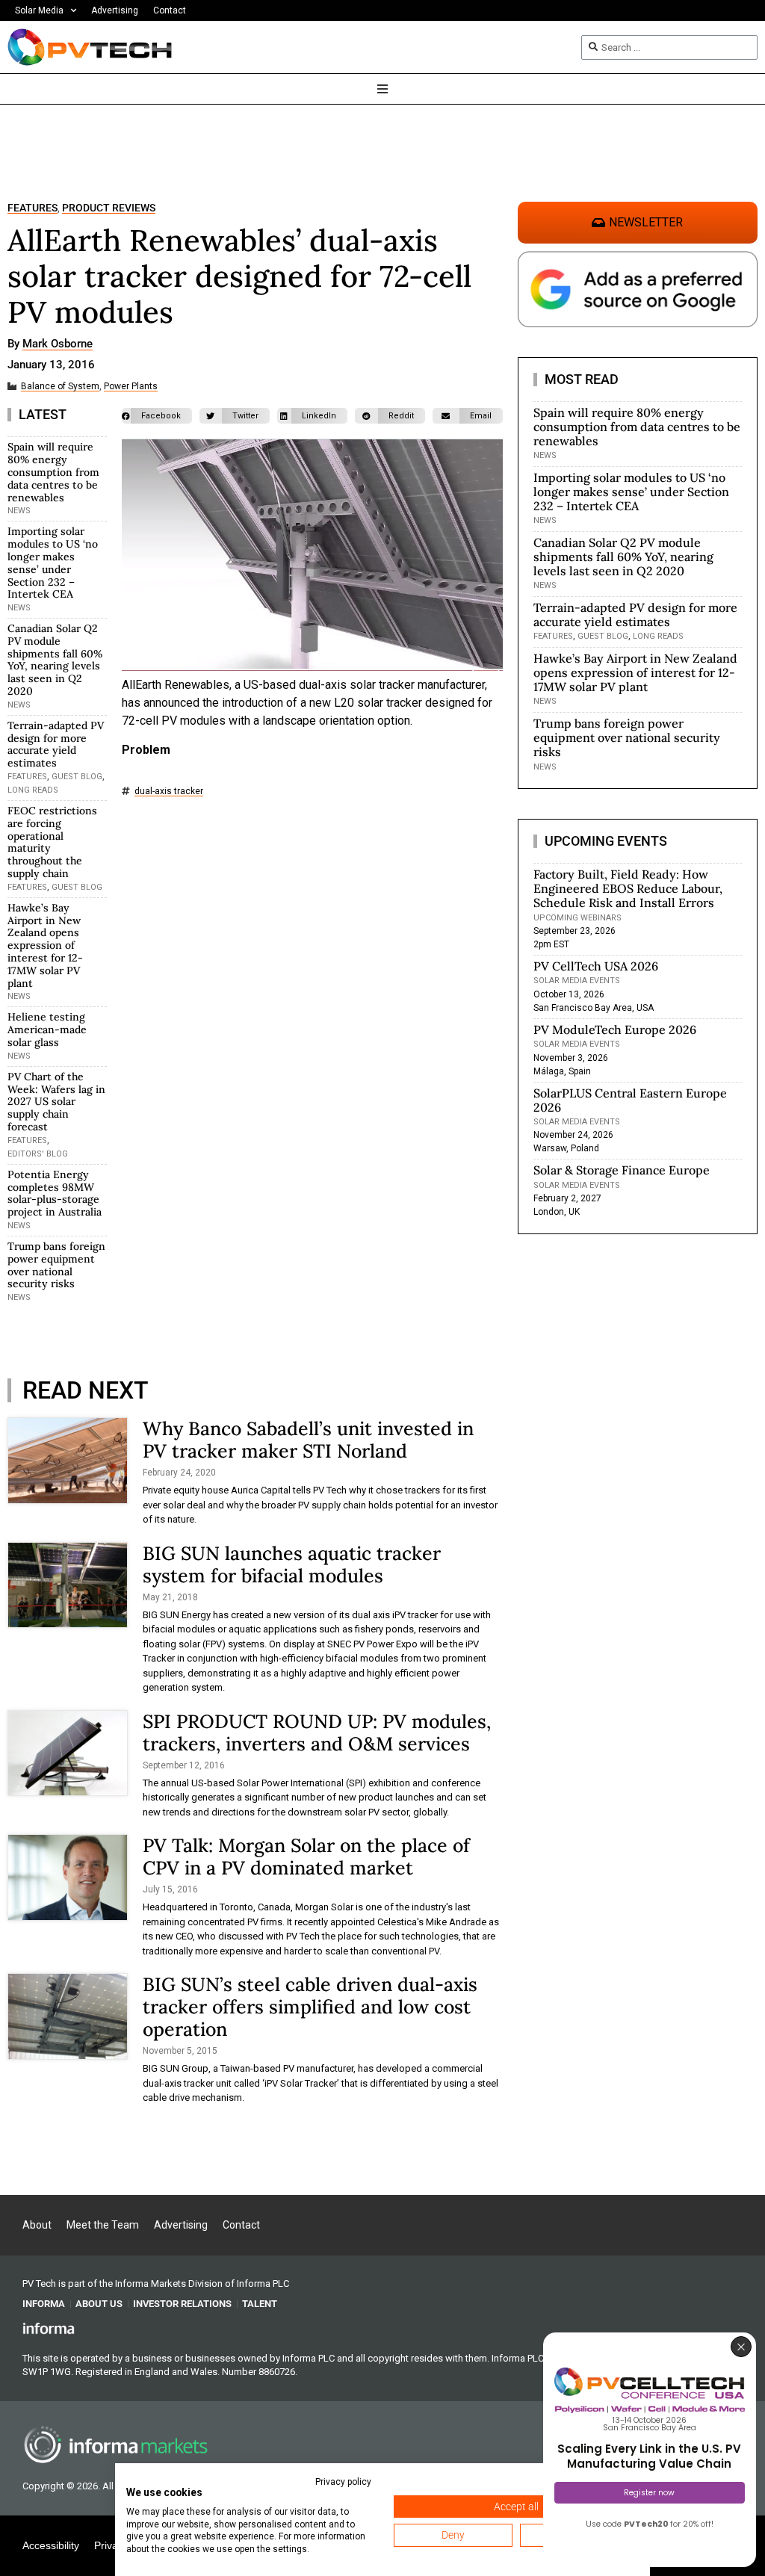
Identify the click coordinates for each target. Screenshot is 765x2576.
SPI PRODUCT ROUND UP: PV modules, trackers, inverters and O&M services (317, 1733)
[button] (157, 416)
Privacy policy (343, 2482)
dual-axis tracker (169, 792)
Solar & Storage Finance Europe (622, 1170)
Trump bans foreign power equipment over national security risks (56, 1265)
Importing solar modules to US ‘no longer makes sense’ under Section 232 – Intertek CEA (53, 563)
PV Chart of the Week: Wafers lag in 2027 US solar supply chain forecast (56, 1102)
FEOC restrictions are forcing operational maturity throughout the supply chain (52, 842)
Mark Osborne (58, 344)
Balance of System (60, 387)
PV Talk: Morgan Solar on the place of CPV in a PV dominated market (306, 1857)
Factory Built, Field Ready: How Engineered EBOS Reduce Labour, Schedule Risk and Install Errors (628, 888)
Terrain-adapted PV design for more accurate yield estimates (56, 744)
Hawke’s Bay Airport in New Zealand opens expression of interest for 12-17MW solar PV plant (45, 945)
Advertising (115, 10)
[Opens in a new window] (49, 2328)
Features (32, 208)
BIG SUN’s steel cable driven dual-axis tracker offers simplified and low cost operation (310, 2007)
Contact (170, 10)
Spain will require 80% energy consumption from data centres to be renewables (53, 472)
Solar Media (39, 10)
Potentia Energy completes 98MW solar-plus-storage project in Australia (55, 1193)
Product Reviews (109, 208)
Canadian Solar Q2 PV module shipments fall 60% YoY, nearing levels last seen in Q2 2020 (55, 660)
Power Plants (131, 387)
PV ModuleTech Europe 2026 (615, 1030)
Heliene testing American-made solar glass (47, 1030)
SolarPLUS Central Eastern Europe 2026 (630, 1100)
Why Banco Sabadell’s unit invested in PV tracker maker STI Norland (308, 1440)
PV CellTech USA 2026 (596, 966)
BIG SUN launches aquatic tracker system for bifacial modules (292, 1564)
